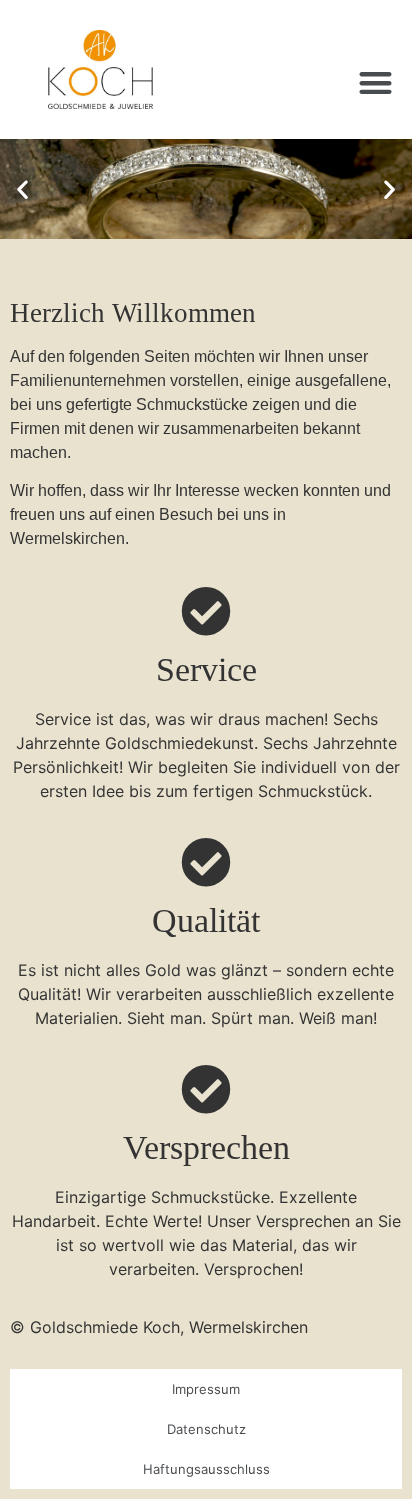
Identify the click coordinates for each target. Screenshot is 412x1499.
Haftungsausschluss (206, 1469)
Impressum (206, 1389)
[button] (376, 82)
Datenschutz (206, 1429)
